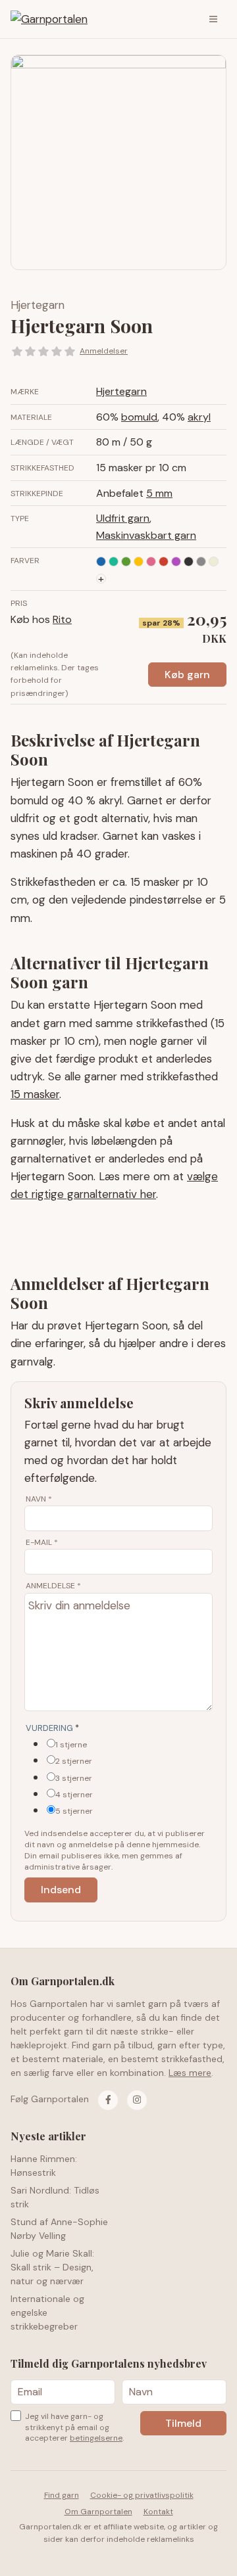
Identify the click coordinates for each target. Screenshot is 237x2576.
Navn (39, 1499)
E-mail (42, 1542)
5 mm (159, 493)
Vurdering (52, 1728)
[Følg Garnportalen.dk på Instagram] (137, 2100)
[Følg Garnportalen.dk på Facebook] (108, 2100)
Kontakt (158, 2512)
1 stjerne (71, 1745)
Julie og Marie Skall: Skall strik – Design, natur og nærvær (52, 2267)
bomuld (139, 417)
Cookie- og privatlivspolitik (142, 2495)
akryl (199, 417)
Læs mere (190, 2073)
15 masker (35, 1094)
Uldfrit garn (123, 518)
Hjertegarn (38, 305)
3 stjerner (74, 1778)
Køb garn (187, 675)
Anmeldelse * (53, 1586)
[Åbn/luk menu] (213, 19)
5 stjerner (74, 1811)
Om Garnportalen (98, 2512)
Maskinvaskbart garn (146, 535)
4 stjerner (74, 1795)
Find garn (62, 2495)
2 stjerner (74, 1761)
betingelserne (96, 2438)
